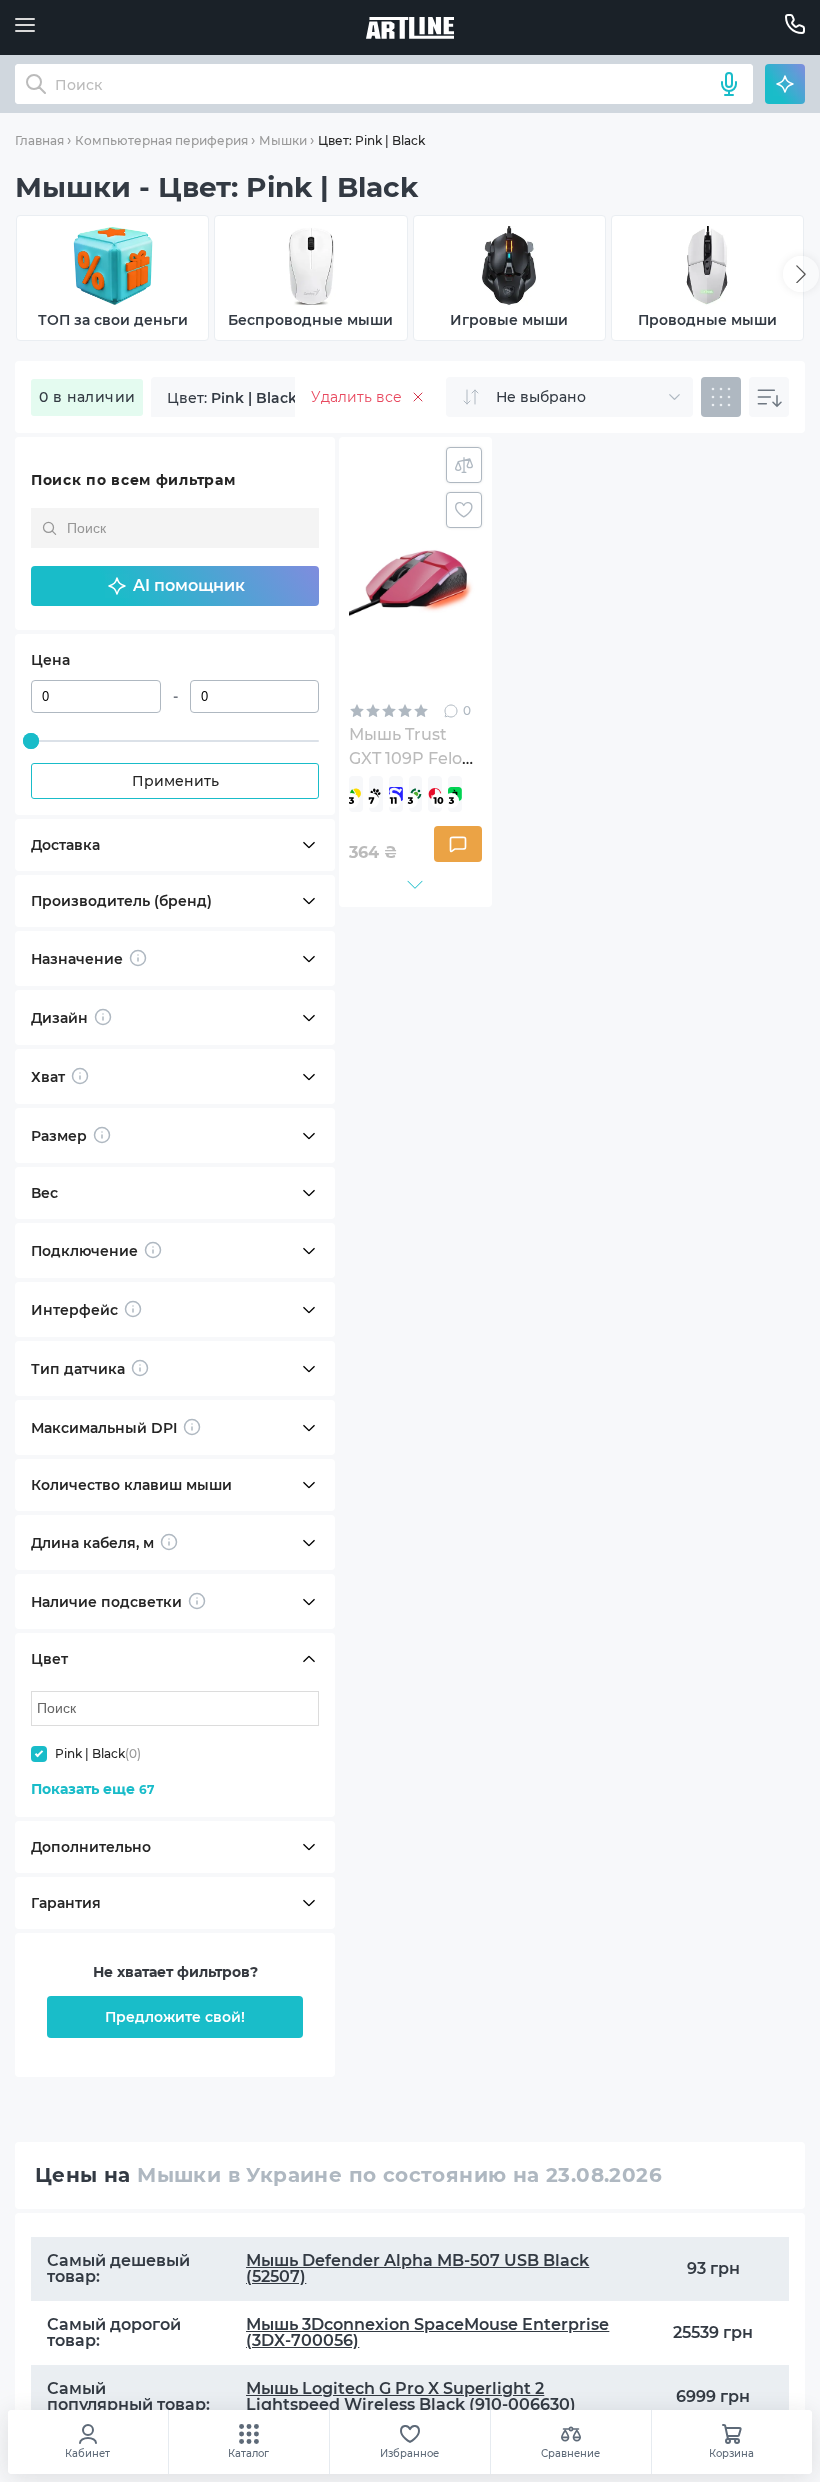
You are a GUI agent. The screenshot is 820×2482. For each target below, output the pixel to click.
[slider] (31, 741)
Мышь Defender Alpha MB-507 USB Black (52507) (417, 2268)
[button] (175, 586)
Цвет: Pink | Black (371, 140)
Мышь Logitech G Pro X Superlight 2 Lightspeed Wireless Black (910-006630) (411, 2396)
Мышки (283, 140)
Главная (39, 140)
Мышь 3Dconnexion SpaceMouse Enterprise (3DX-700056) (427, 2332)
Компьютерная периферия (161, 140)
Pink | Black (98, 1753)
